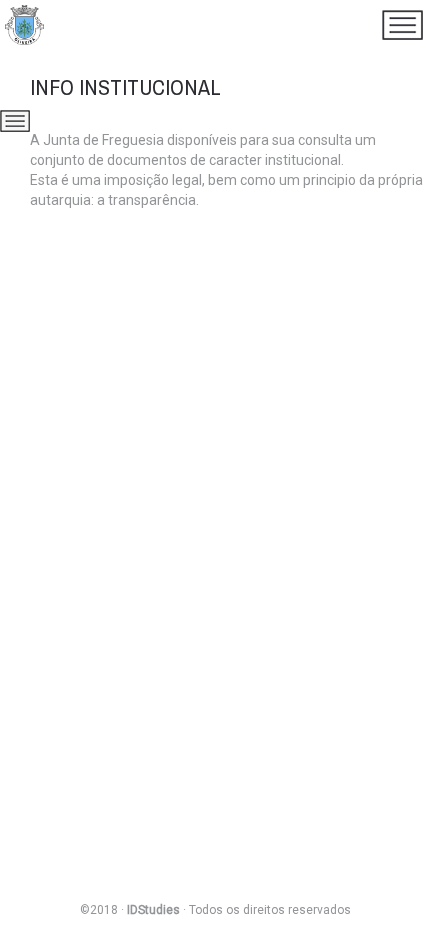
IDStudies (153, 910)
